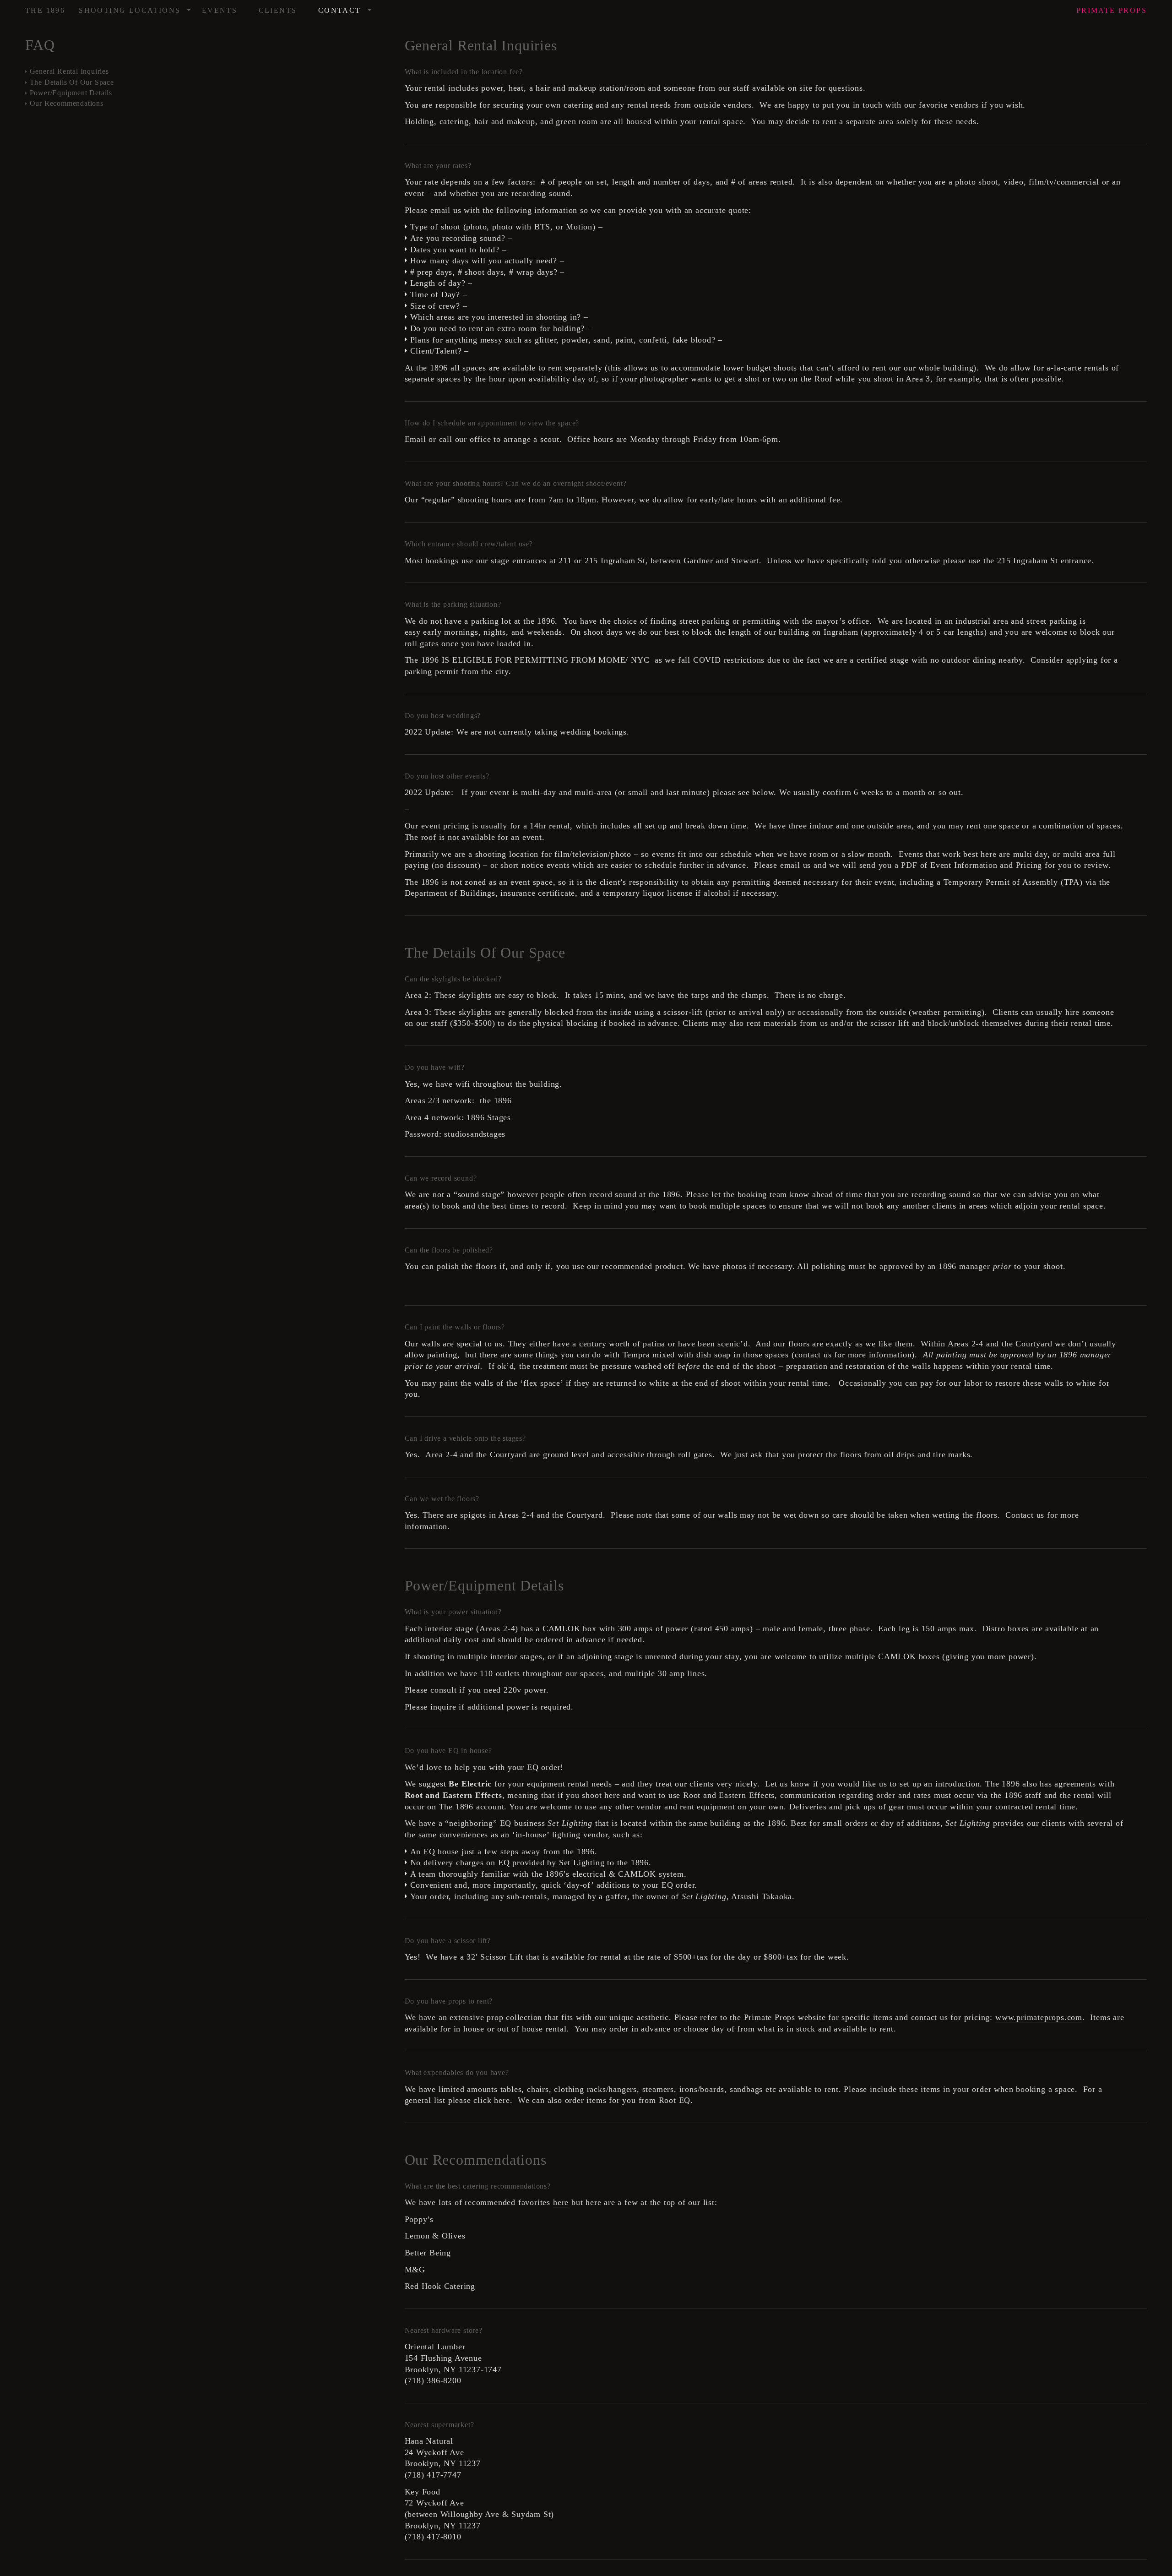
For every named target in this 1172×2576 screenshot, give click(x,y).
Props (1112, 10)
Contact (345, 8)
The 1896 (45, 10)
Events (220, 10)
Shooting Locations (136, 8)
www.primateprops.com (1039, 2017)
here (502, 2100)
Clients (278, 10)
